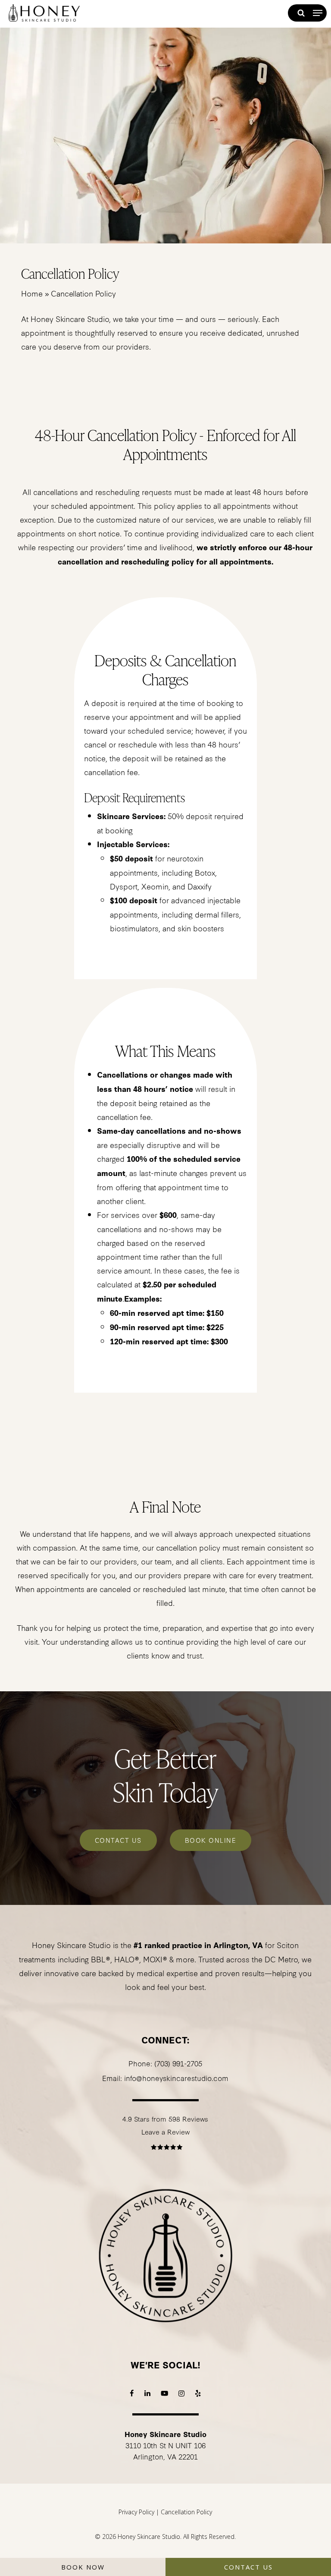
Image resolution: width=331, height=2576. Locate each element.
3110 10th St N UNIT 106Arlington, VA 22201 (165, 2445)
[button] (318, 13)
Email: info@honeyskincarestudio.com (165, 2078)
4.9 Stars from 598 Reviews (165, 2119)
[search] (300, 13)
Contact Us (248, 2567)
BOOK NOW (83, 2567)
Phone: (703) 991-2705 (165, 2063)
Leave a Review (165, 2131)
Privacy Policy (136, 2512)
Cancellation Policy (186, 2512)
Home (32, 293)
